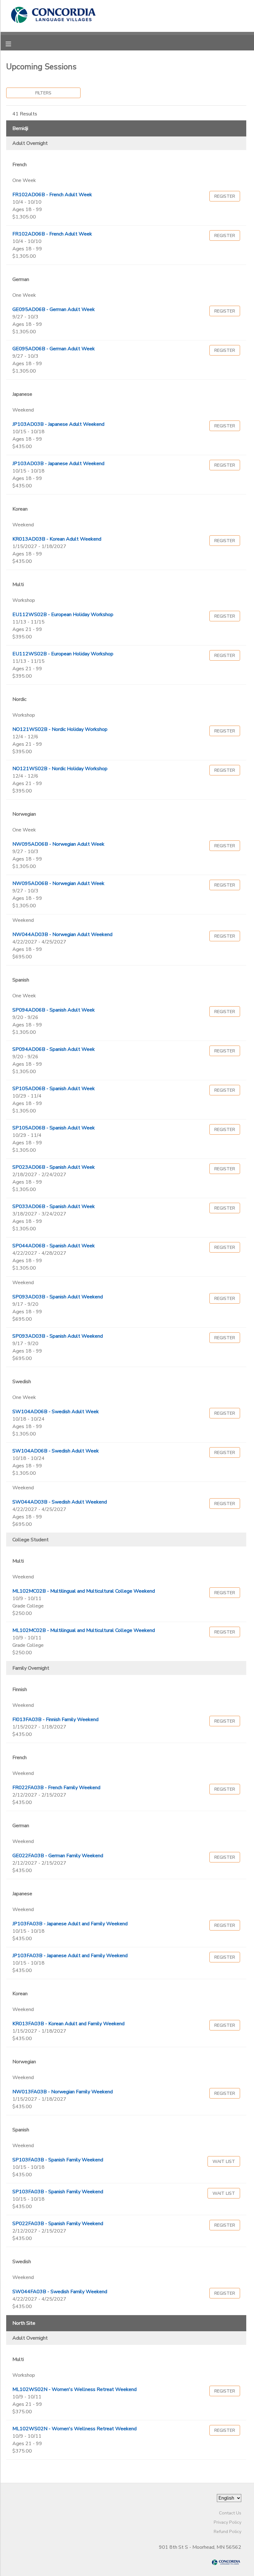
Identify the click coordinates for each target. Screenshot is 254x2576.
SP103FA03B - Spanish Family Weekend (58, 2160)
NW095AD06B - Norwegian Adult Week (58, 844)
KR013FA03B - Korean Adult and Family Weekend (68, 2024)
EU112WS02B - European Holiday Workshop (63, 615)
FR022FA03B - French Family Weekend (56, 1788)
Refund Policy (228, 2531)
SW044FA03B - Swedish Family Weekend (60, 2292)
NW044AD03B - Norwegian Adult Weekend (62, 934)
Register (225, 196)
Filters (43, 93)
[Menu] (13, 43)
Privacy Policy (228, 2522)
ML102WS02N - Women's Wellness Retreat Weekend (74, 2389)
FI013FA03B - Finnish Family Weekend (55, 1719)
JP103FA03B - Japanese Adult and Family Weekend (70, 1924)
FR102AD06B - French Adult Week (52, 195)
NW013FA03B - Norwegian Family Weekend (63, 2092)
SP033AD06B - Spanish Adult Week (54, 1206)
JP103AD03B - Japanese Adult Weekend (58, 424)
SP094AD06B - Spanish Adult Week (54, 1010)
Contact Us (230, 2513)
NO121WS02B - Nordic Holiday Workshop (60, 729)
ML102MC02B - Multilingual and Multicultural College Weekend (84, 1591)
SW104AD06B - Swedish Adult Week (56, 1412)
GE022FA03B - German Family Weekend (58, 1856)
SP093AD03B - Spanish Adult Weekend (58, 1297)
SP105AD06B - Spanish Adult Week (54, 1089)
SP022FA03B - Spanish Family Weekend (58, 2224)
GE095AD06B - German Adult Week (54, 309)
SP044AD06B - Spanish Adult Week (54, 1246)
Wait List (224, 2161)
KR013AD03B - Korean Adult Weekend (57, 539)
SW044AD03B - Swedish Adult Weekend (60, 1502)
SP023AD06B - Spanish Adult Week (54, 1167)
